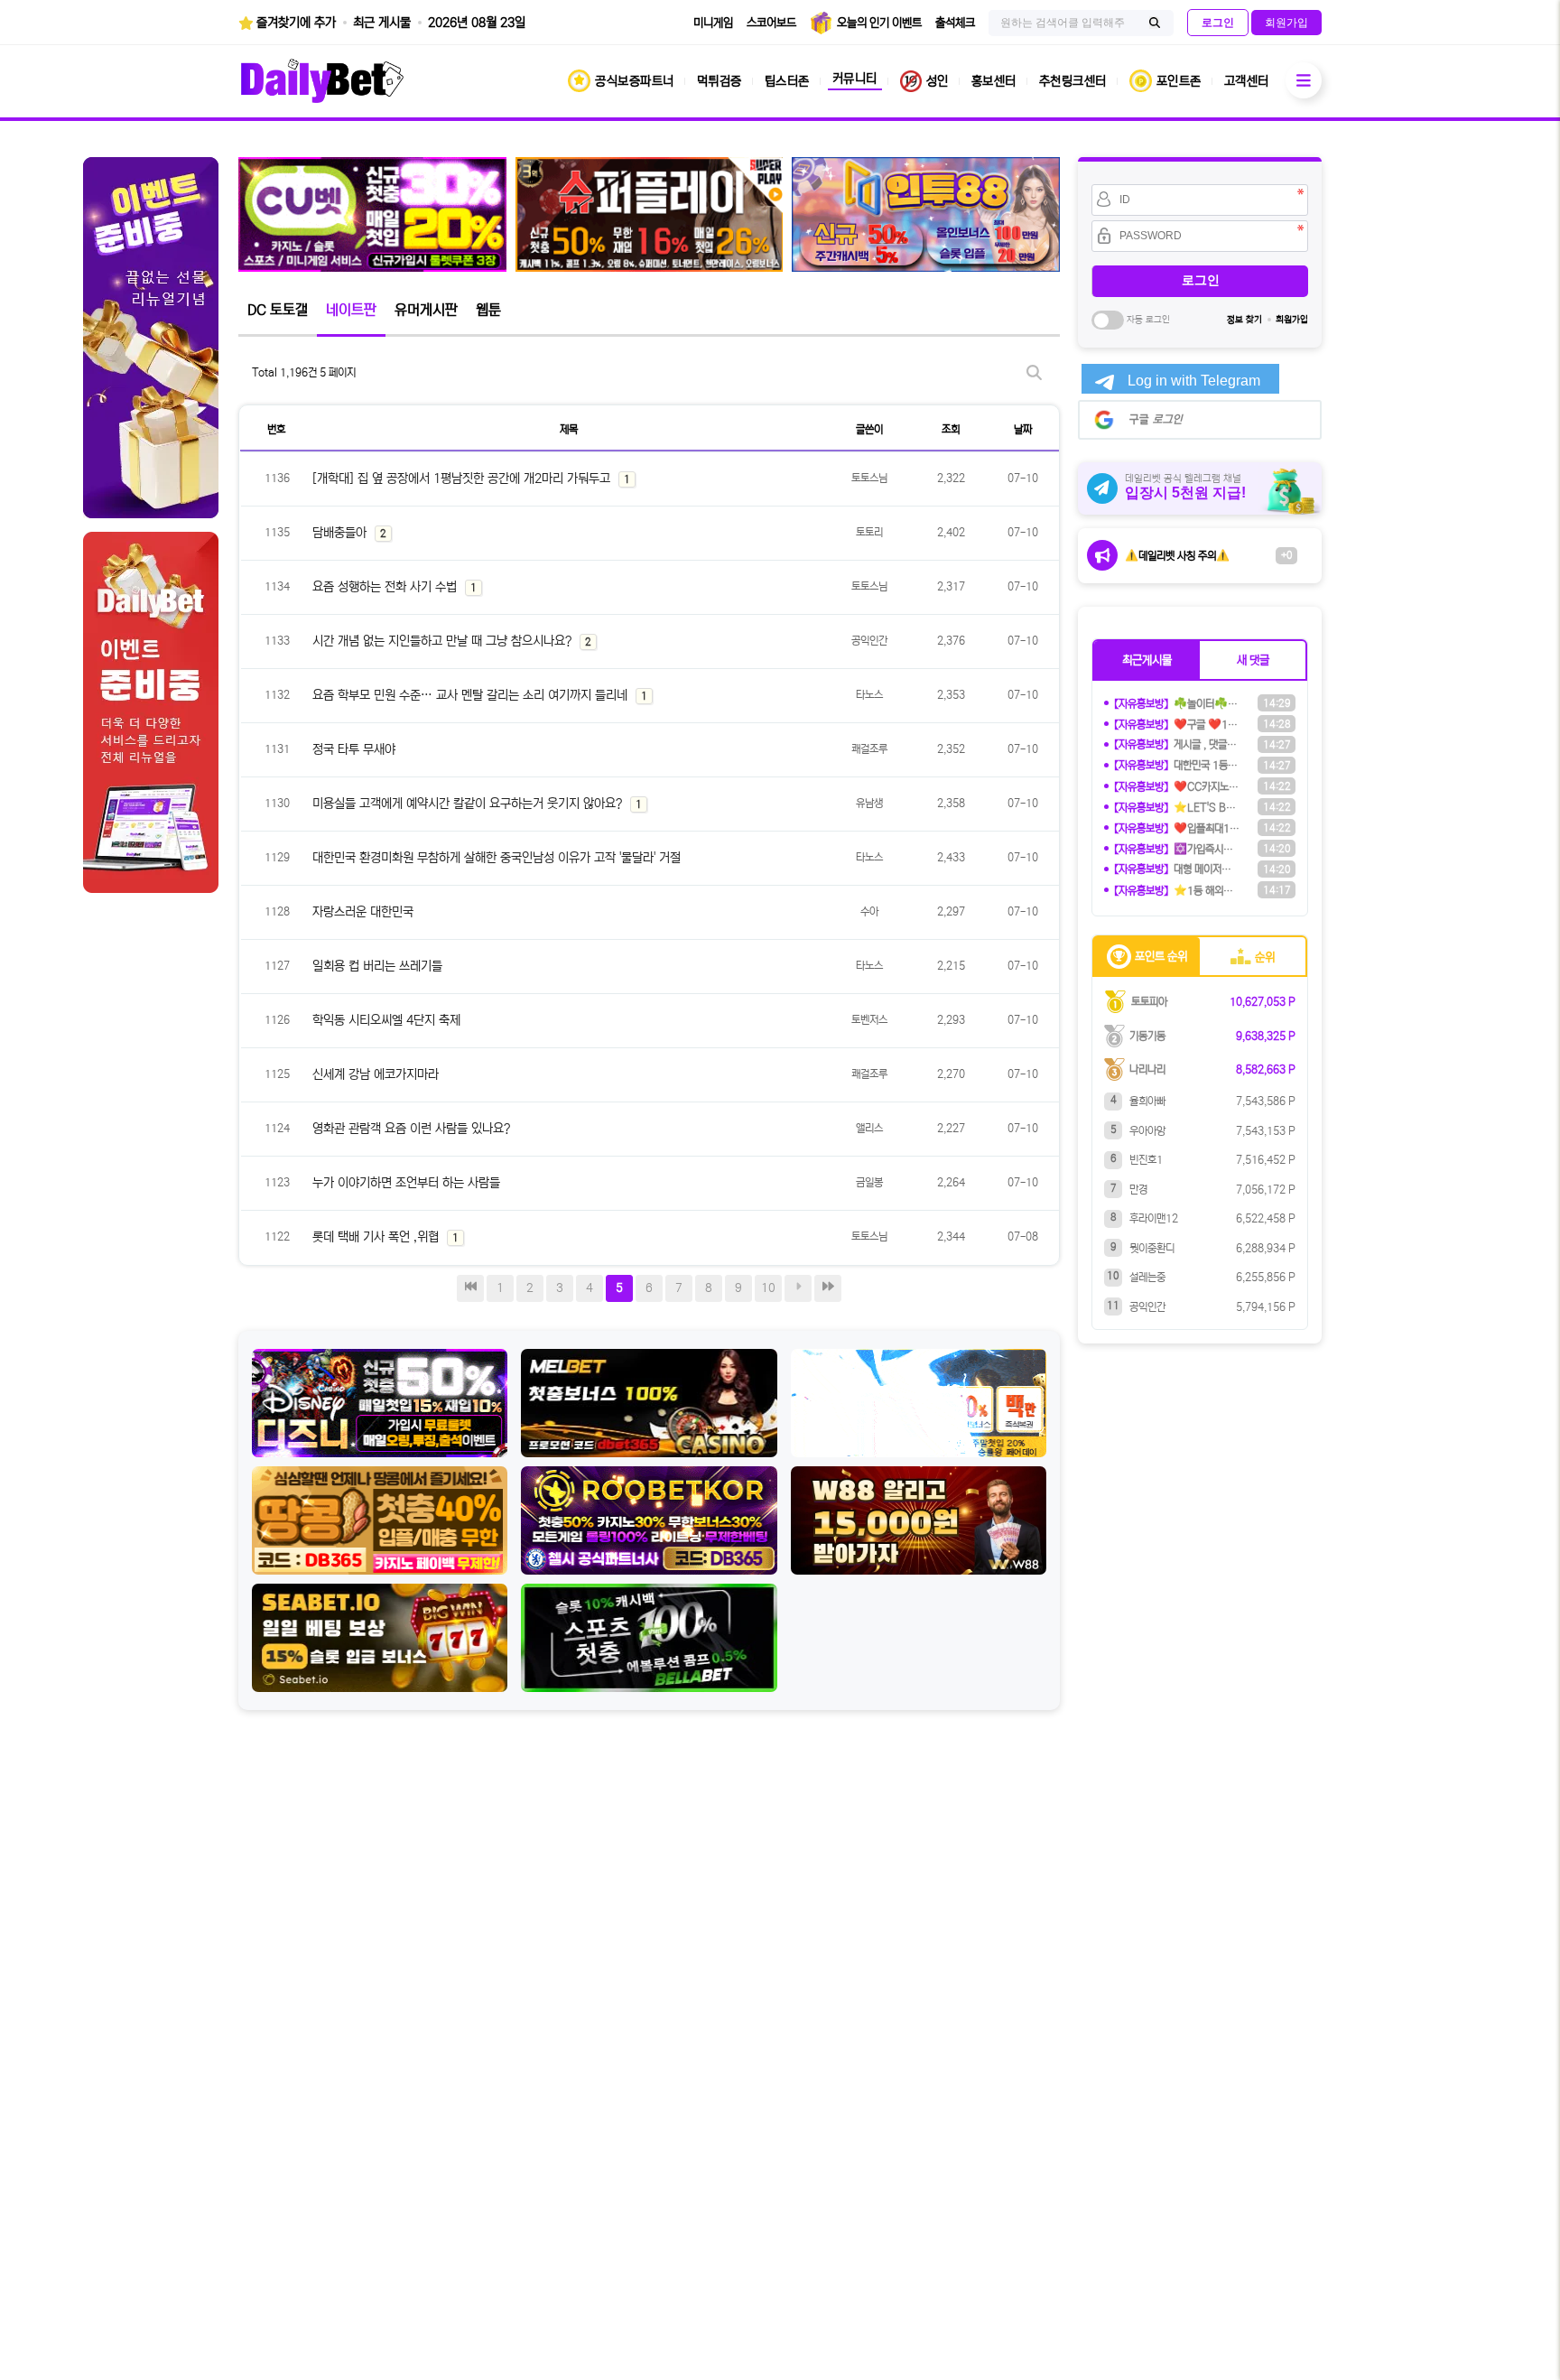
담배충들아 (341, 533)
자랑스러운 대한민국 (363, 912)
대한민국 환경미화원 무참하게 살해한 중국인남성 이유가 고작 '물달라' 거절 (497, 858)
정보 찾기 (1244, 320)
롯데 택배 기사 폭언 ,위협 (377, 1237)
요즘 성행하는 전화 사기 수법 (386, 587)
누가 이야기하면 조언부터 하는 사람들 (406, 1183)
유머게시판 (426, 310)
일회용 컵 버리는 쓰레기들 (377, 966)
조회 (951, 429)
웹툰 (488, 310)
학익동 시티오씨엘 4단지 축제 (386, 1020)
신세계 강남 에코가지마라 (376, 1074)
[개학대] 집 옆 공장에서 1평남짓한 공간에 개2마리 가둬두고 (463, 479)
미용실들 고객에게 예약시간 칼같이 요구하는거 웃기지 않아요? (469, 804)
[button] (1147, 660)
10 (768, 1288)
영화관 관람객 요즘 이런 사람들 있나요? (411, 1129)
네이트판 (351, 310)
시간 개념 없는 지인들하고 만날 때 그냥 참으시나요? (444, 641)
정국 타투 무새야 (354, 749)
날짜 (1023, 429)
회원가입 (1292, 320)
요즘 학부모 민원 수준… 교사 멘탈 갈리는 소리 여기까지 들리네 (472, 695)
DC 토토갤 (278, 310)
